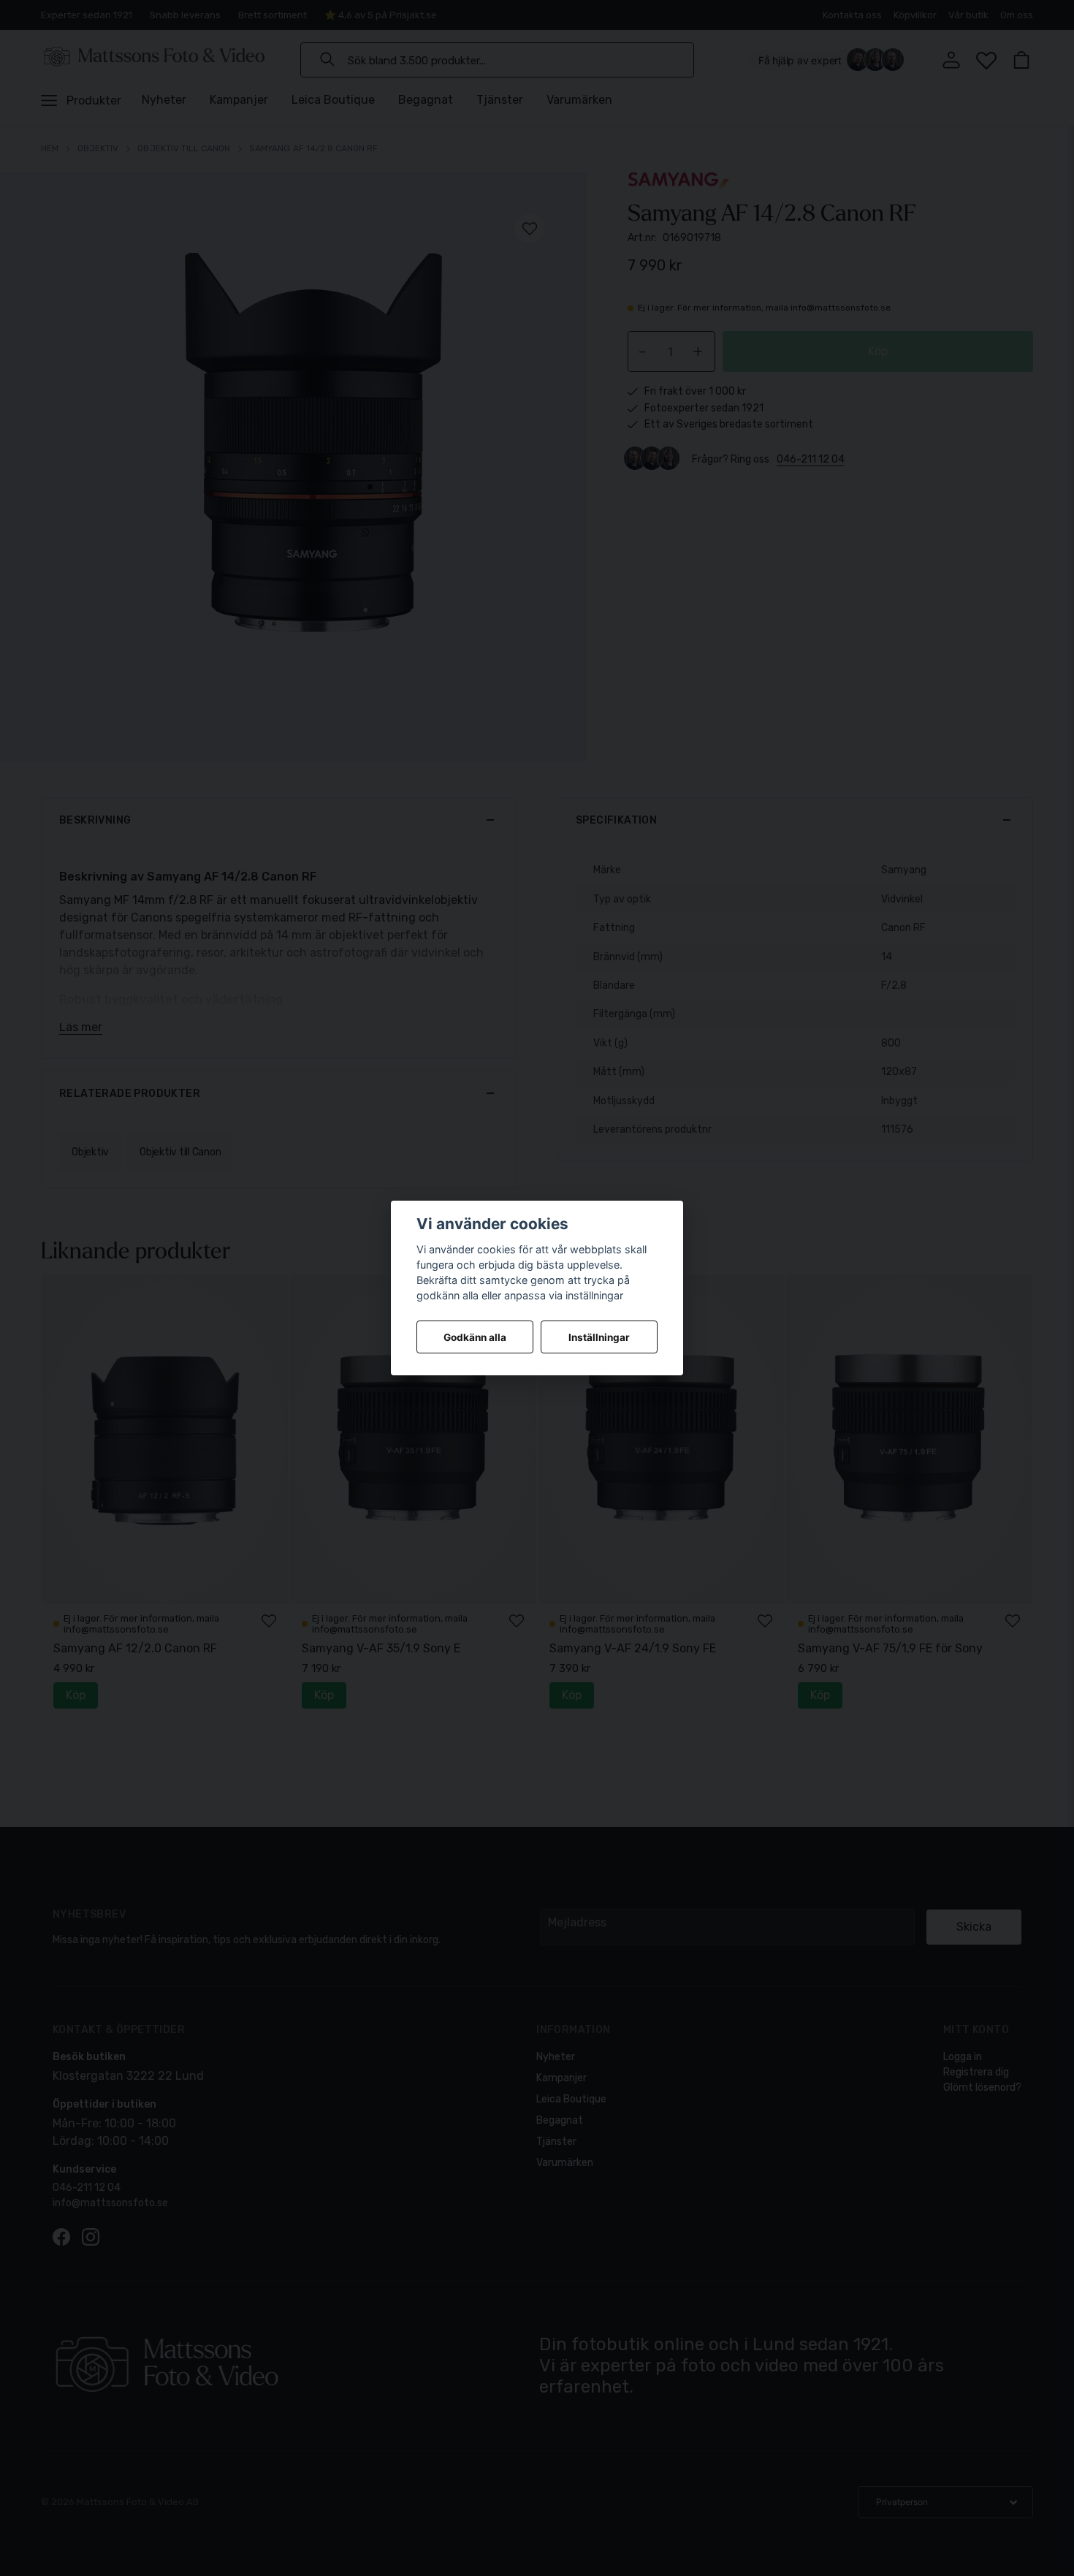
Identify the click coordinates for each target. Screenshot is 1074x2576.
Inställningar (599, 1337)
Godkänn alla (475, 1337)
